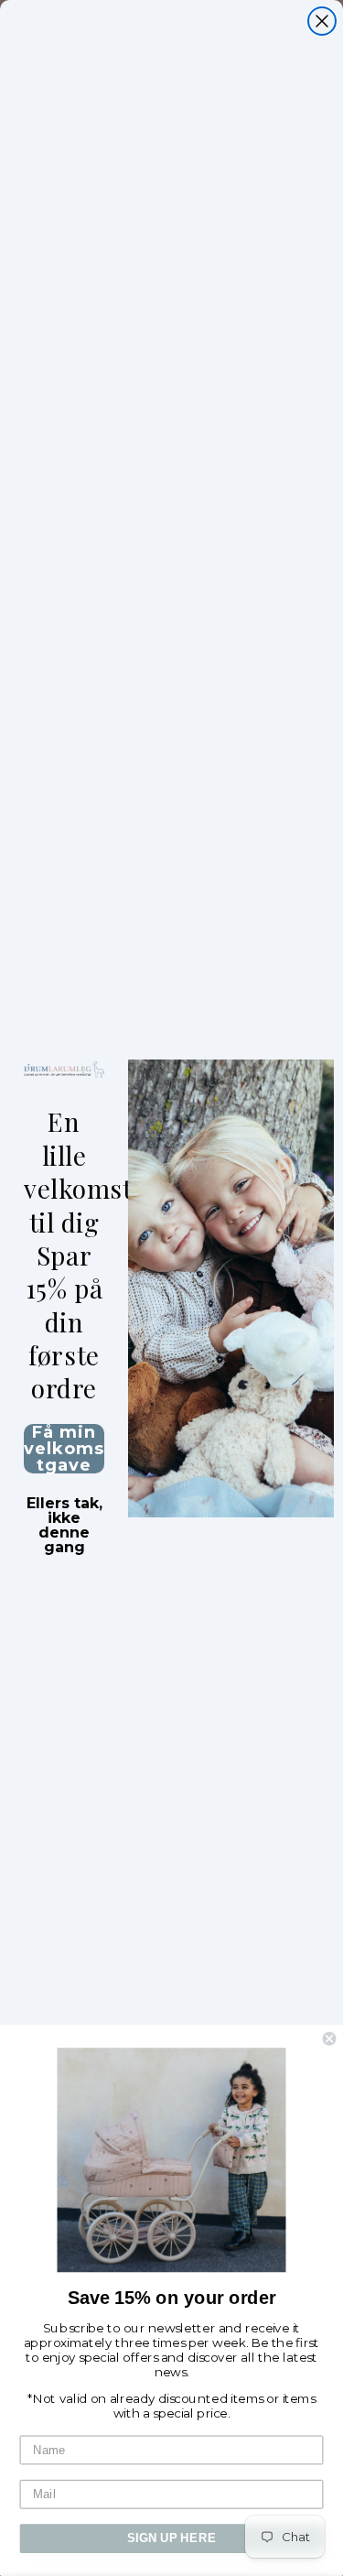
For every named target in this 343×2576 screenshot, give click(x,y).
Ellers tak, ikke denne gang (64, 1505)
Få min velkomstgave (64, 1449)
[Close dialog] (322, 21)
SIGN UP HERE (171, 2538)
